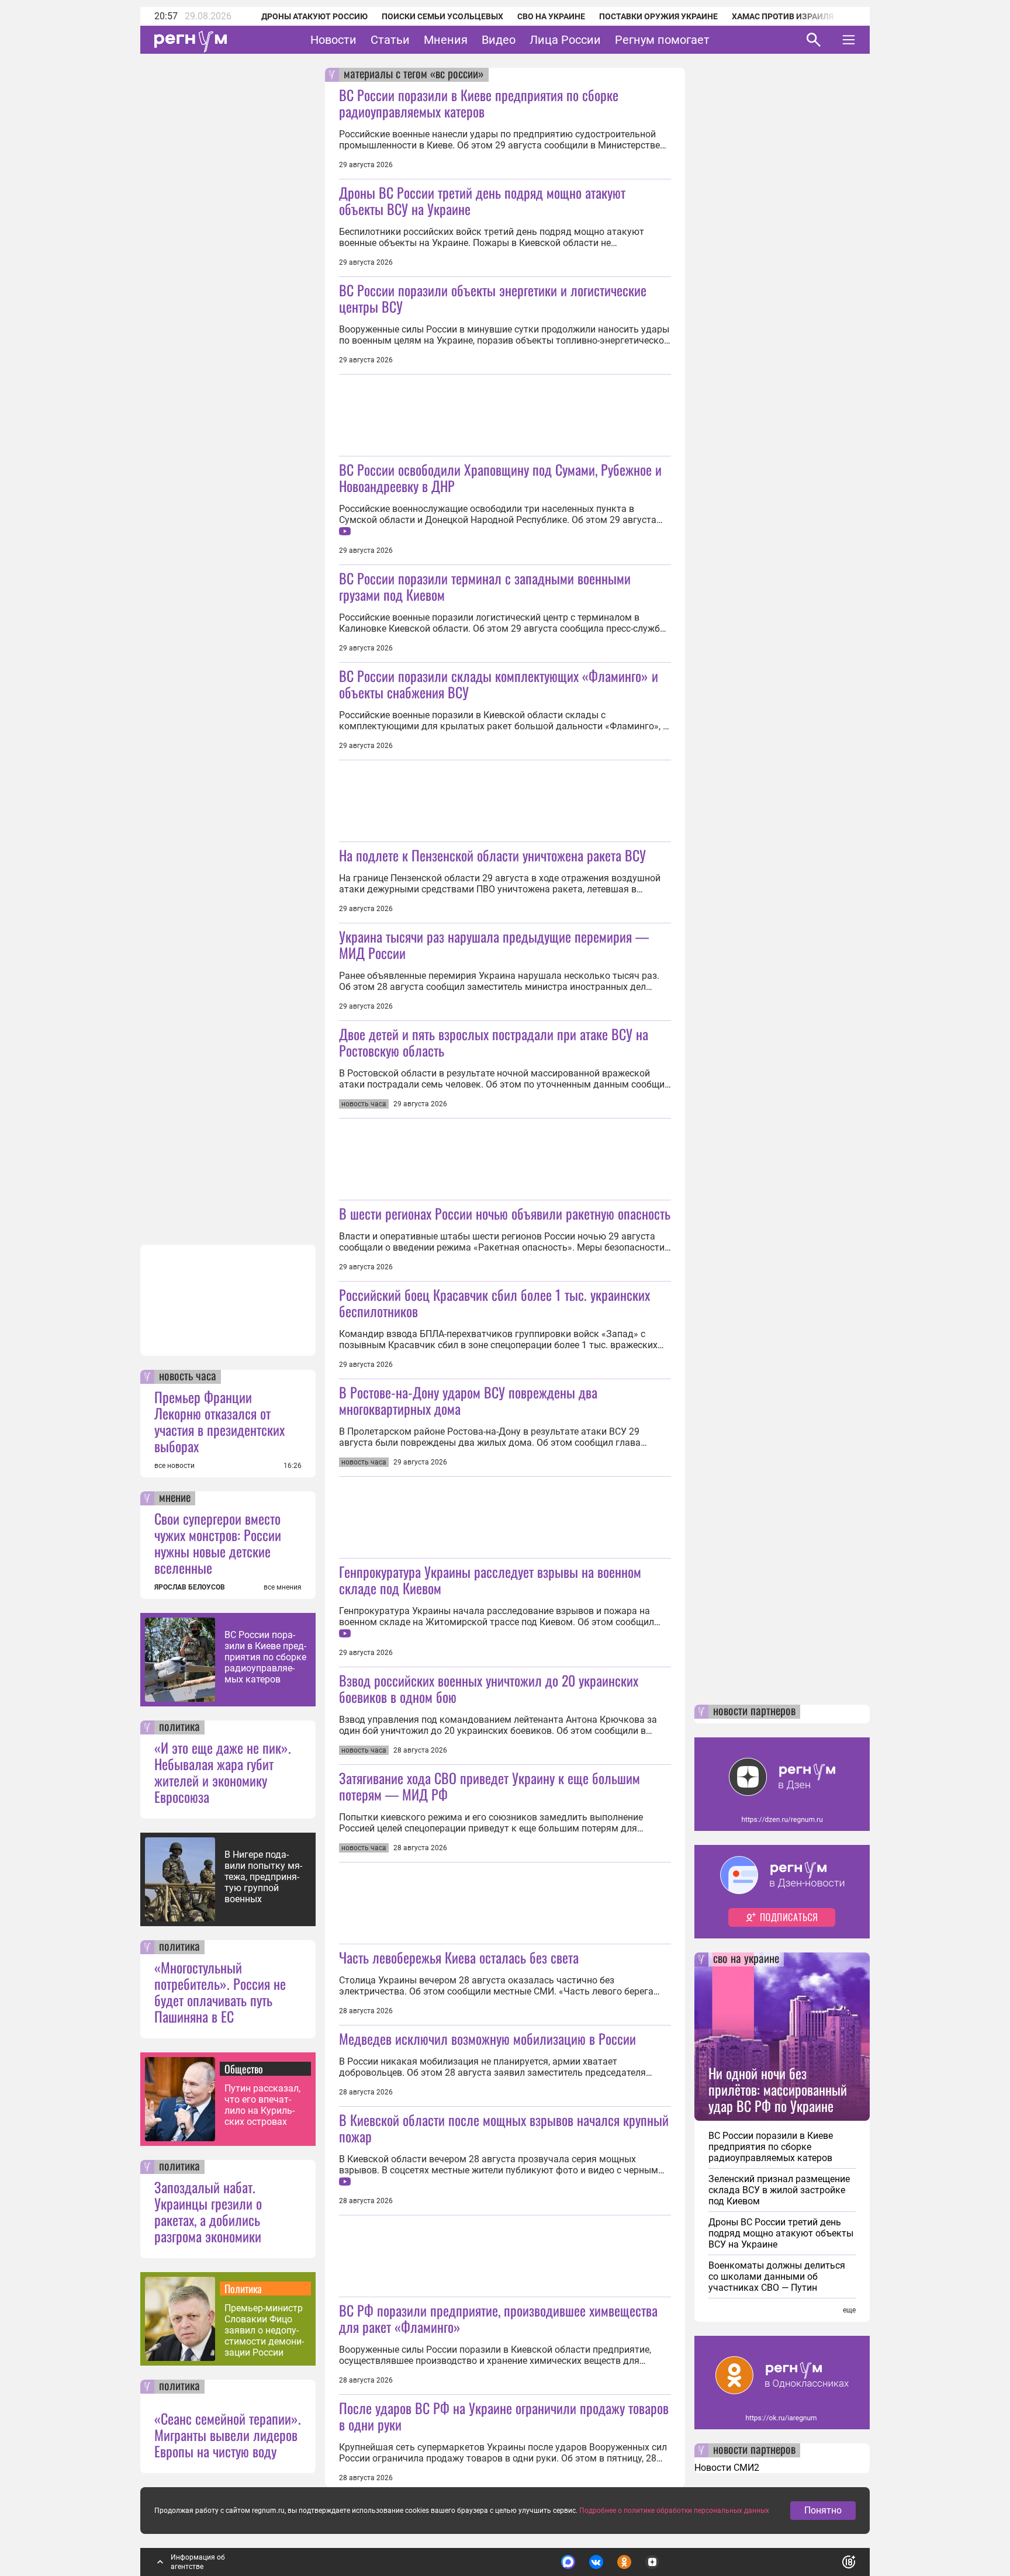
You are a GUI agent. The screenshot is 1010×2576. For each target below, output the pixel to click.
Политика (243, 2288)
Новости (333, 40)
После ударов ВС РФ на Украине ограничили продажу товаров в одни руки (504, 2416)
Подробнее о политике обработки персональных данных (674, 2511)
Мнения (446, 40)
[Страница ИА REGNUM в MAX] (568, 2562)
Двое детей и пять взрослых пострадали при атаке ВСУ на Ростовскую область (494, 1042)
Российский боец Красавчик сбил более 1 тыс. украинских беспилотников (494, 1303)
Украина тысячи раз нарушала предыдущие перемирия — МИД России (494, 944)
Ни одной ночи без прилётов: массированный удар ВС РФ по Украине (778, 2089)
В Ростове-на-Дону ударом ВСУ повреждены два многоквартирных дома (468, 1400)
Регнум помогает (662, 40)
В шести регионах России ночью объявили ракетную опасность (505, 1213)
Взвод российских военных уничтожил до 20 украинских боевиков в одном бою (489, 1688)
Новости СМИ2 (727, 2468)
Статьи (390, 40)
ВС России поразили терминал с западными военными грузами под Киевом (485, 586)
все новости (174, 1466)
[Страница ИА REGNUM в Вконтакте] (596, 2562)
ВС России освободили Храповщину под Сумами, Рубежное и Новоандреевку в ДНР (500, 477)
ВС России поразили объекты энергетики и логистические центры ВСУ (493, 298)
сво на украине (746, 1959)
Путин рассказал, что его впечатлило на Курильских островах (262, 2105)
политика (179, 1727)
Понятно (823, 2510)
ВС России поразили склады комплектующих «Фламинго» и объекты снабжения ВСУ (499, 684)
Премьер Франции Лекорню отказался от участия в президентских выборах (219, 1421)
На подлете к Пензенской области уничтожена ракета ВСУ (492, 855)
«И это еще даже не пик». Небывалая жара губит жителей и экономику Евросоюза (223, 1772)
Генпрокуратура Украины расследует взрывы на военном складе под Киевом (490, 1580)
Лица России (565, 40)
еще (849, 2310)
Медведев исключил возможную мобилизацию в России (487, 2038)
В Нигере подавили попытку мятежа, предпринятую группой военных (263, 1877)
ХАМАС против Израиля (783, 16)
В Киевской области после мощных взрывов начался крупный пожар (504, 2128)
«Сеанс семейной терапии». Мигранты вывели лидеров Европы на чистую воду (228, 2435)
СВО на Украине (551, 16)
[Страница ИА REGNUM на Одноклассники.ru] (624, 2562)
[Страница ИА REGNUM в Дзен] (652, 2562)
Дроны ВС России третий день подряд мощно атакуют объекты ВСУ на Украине (482, 200)
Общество (244, 2069)
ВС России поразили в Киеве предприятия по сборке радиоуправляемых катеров (265, 1657)
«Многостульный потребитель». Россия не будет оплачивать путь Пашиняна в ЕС (220, 1992)
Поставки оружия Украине (658, 16)
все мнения (283, 1587)
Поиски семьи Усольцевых (442, 16)
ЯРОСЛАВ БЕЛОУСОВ (190, 1587)
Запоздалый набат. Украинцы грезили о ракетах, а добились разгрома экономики (208, 2211)
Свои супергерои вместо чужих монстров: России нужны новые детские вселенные (218, 1543)
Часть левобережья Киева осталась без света (459, 1957)
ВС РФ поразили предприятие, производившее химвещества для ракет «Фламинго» (498, 2318)
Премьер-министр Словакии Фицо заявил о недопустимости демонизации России (264, 2330)
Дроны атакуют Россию (314, 16)
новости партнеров (754, 1712)
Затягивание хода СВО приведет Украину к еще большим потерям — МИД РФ (490, 1786)
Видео (499, 40)
